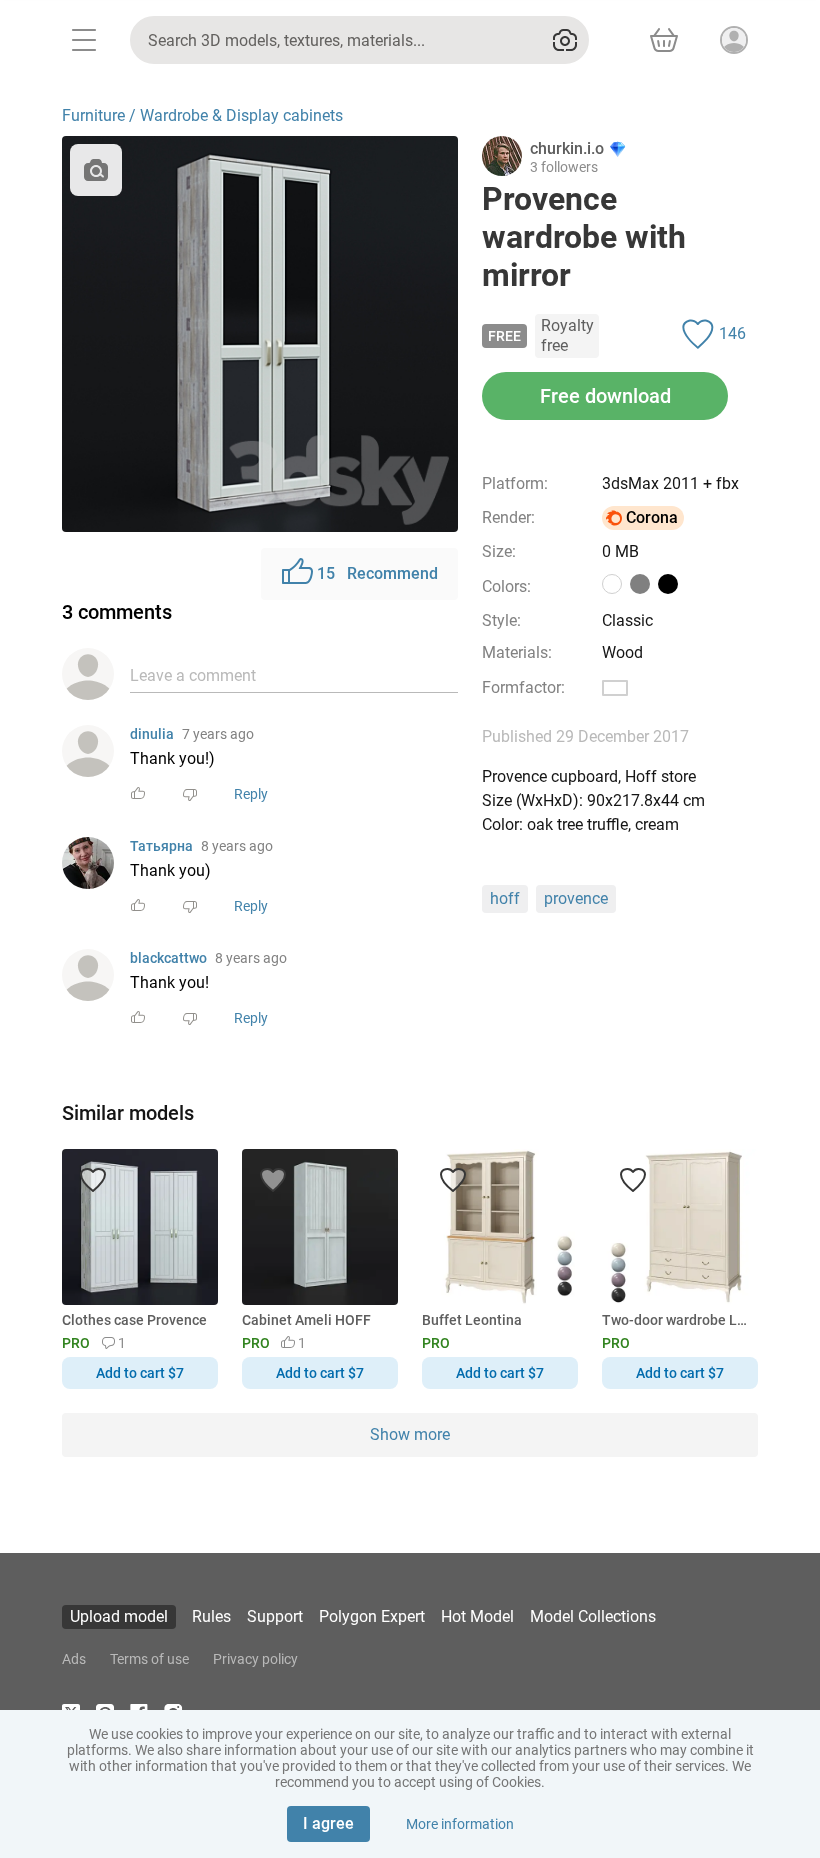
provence (576, 898)
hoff (505, 898)
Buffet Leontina (472, 1320)
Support (275, 1616)
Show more (410, 1434)
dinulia (152, 734)
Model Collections (593, 1616)
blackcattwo (168, 958)
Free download (605, 396)
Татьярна (161, 846)
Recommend (377, 573)
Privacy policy (255, 1659)
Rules (211, 1616)
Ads (74, 1659)
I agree (328, 1823)
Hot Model (477, 1616)
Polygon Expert (372, 1616)
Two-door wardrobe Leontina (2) (676, 1320)
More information (460, 1824)
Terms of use (149, 1659)
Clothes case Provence (134, 1320)
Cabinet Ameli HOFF (306, 1320)
